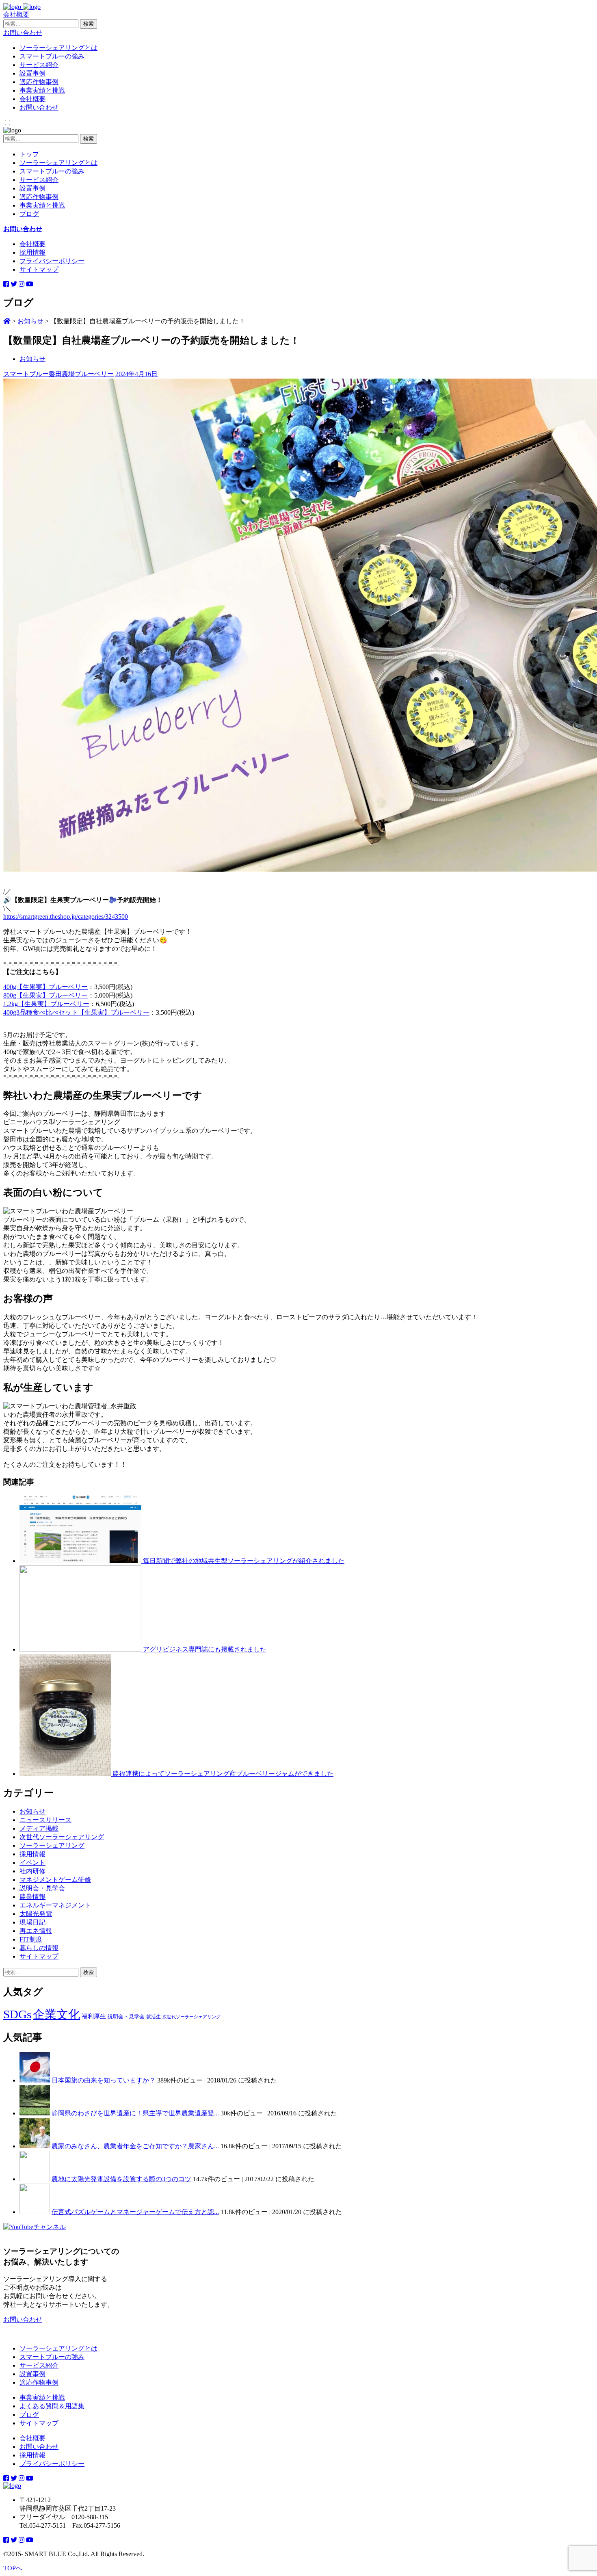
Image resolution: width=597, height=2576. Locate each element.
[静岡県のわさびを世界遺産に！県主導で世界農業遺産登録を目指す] (35, 2113)
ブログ (29, 214)
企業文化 (56, 2014)
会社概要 (16, 14)
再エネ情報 (36, 1931)
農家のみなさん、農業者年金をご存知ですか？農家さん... (135, 2146)
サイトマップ (39, 270)
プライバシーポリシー (52, 261)
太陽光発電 (36, 1914)
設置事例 (32, 73)
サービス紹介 (39, 65)
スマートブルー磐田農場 (39, 374)
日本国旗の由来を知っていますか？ (104, 2080)
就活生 (154, 2017)
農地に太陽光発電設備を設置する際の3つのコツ (121, 2179)
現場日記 (32, 1922)
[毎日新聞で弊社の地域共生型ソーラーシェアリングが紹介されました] (81, 1561)
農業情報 (32, 1897)
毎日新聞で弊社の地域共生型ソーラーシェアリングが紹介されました (244, 1561)
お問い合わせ (23, 33)
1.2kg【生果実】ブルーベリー (46, 1004)
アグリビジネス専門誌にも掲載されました (205, 1649)
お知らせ (32, 359)
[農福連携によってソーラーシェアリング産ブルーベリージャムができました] (66, 1774)
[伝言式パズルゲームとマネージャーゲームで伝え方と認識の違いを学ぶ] (35, 2212)
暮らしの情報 (39, 1948)
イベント (32, 1863)
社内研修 (32, 1871)
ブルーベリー (94, 374)
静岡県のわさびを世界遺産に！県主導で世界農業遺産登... (135, 2113)
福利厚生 (94, 2016)
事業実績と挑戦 (42, 90)
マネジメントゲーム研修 (55, 1880)
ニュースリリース (45, 1820)
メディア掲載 (39, 1828)
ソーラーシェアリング (52, 1845)
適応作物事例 (39, 82)
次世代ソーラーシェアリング (62, 1837)
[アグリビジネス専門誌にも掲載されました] (81, 1649)
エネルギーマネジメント (55, 1905)
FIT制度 (31, 1939)
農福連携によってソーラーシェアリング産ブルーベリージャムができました (223, 1774)
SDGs (17, 2014)
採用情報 (32, 252)
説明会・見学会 (42, 1888)
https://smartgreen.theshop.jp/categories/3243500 (66, 917)
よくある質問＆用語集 (52, 2406)
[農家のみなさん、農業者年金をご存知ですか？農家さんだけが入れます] (35, 2146)
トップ (29, 154)
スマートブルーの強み (52, 56)
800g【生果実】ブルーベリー (45, 995)
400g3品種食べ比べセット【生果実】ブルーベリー (76, 1012)
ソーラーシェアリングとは (58, 48)
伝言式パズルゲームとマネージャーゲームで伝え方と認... (135, 2212)
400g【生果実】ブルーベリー (45, 987)
